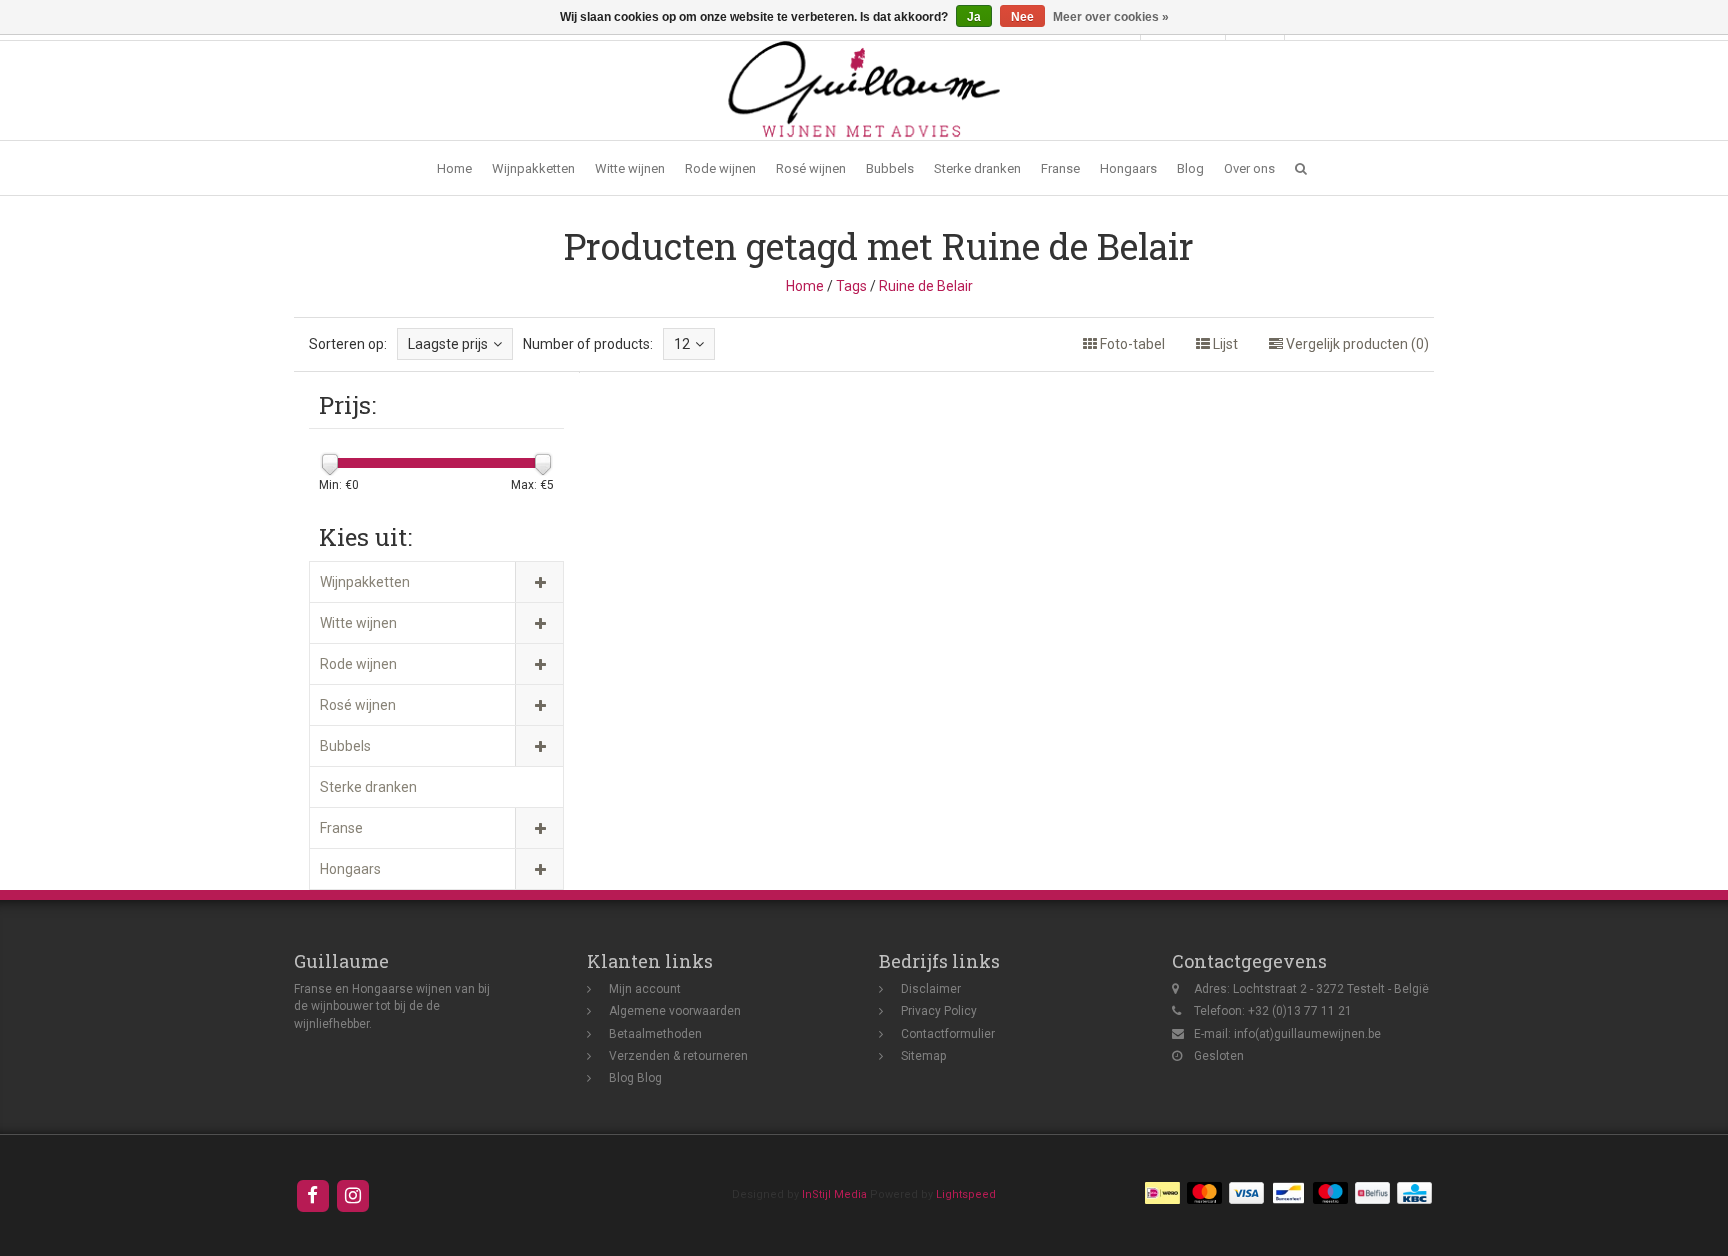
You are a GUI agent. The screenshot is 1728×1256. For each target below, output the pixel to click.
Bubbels (890, 168)
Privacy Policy (939, 1011)
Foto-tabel (1131, 344)
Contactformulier (948, 1034)
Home (454, 168)
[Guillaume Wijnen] (864, 89)
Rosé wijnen (811, 168)
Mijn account (645, 989)
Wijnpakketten (533, 168)
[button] (1301, 168)
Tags (851, 286)
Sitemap (923, 1056)
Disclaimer (931, 989)
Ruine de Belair (926, 286)
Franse (1060, 168)
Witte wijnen (630, 168)
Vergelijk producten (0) (1356, 344)
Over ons (1249, 168)
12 (682, 344)
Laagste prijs (448, 344)
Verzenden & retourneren (678, 1056)
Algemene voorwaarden (675, 1011)
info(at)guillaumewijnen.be (1307, 1034)
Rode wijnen (720, 168)
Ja (974, 17)
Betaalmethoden (655, 1034)
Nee (1022, 17)
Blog (1190, 168)
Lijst (1224, 344)
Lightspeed (966, 1194)
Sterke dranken (977, 168)
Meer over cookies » (1111, 17)
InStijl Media (834, 1194)
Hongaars (1128, 168)
